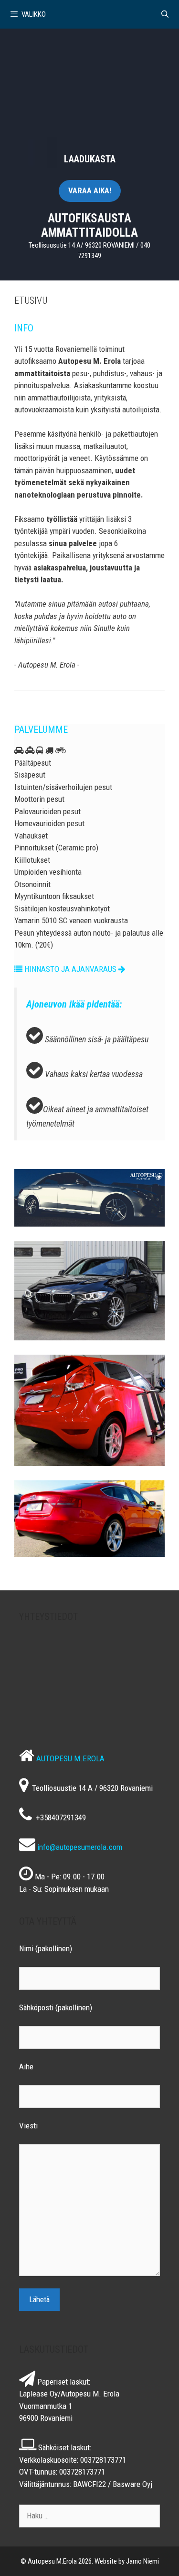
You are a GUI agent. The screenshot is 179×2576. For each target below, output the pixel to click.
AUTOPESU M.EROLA (70, 1758)
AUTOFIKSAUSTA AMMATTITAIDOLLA (89, 225)
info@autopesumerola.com (80, 1847)
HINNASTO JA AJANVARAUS (70, 969)
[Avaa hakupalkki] (165, 14)
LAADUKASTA (90, 159)
